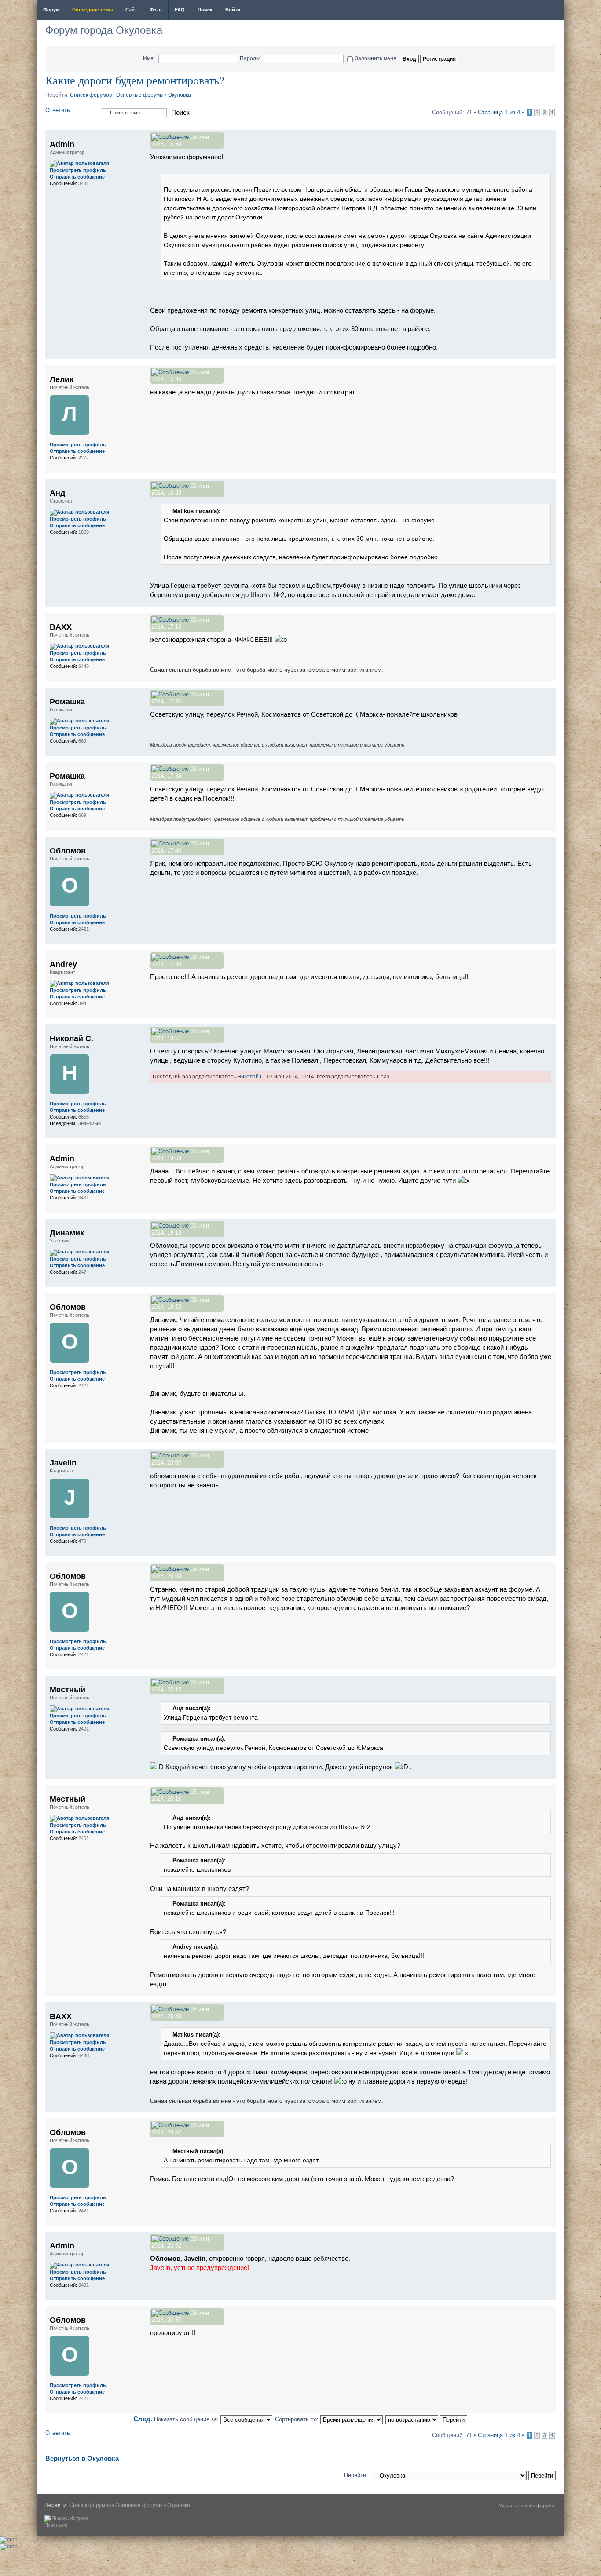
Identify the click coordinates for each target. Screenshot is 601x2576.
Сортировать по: (298, 2419)
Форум (51, 10)
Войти (233, 10)
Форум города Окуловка (104, 30)
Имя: (149, 58)
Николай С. (251, 1077)
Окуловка (180, 95)
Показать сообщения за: (187, 2419)
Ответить (58, 110)
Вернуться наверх (549, 355)
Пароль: (250, 58)
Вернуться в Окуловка (82, 2458)
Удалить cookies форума (527, 2506)
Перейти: (356, 2475)
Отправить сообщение (77, 177)
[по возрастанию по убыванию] (427, 2419)
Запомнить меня (376, 58)
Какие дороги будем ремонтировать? (135, 80)
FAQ (180, 10)
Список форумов (91, 95)
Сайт (131, 10)
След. (143, 2419)
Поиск (205, 10)
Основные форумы (140, 95)
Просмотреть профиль (78, 170)
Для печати (552, 11)
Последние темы (92, 10)
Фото (156, 10)
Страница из (499, 112)
